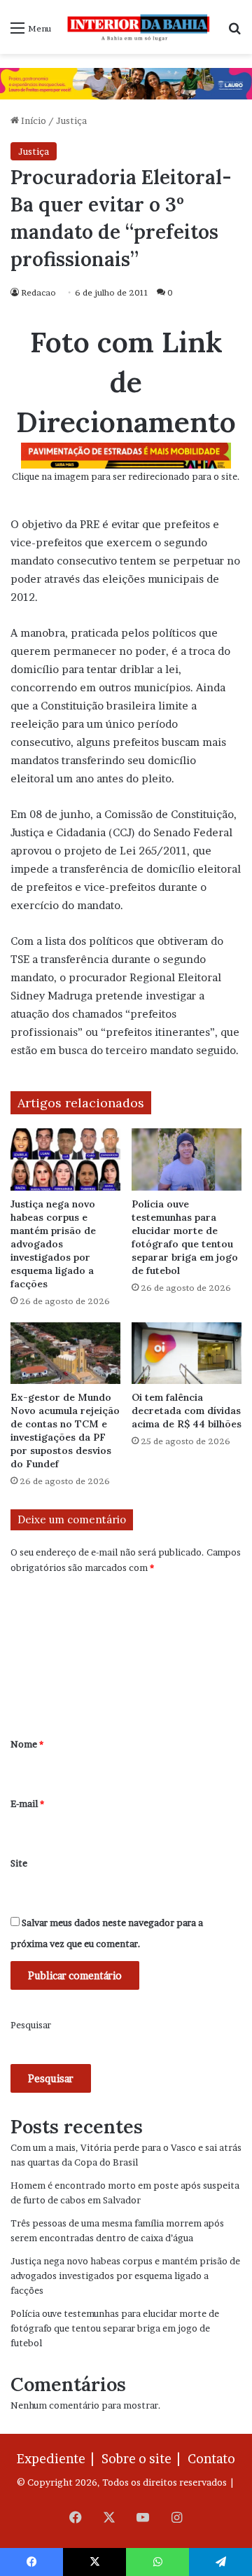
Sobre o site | (143, 2459)
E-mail (27, 1803)
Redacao (38, 292)
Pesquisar (31, 2025)
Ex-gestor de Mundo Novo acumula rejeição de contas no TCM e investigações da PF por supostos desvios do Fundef (65, 1431)
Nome (27, 1744)
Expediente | (58, 2459)
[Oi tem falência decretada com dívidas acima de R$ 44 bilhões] (187, 1353)
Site (19, 1863)
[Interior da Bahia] (139, 27)
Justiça (71, 120)
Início (33, 120)
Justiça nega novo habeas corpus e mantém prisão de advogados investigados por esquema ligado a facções (53, 1244)
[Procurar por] (234, 33)
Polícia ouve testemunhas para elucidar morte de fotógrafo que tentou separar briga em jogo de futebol (185, 1237)
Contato (211, 2459)
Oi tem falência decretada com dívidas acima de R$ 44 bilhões (187, 1411)
